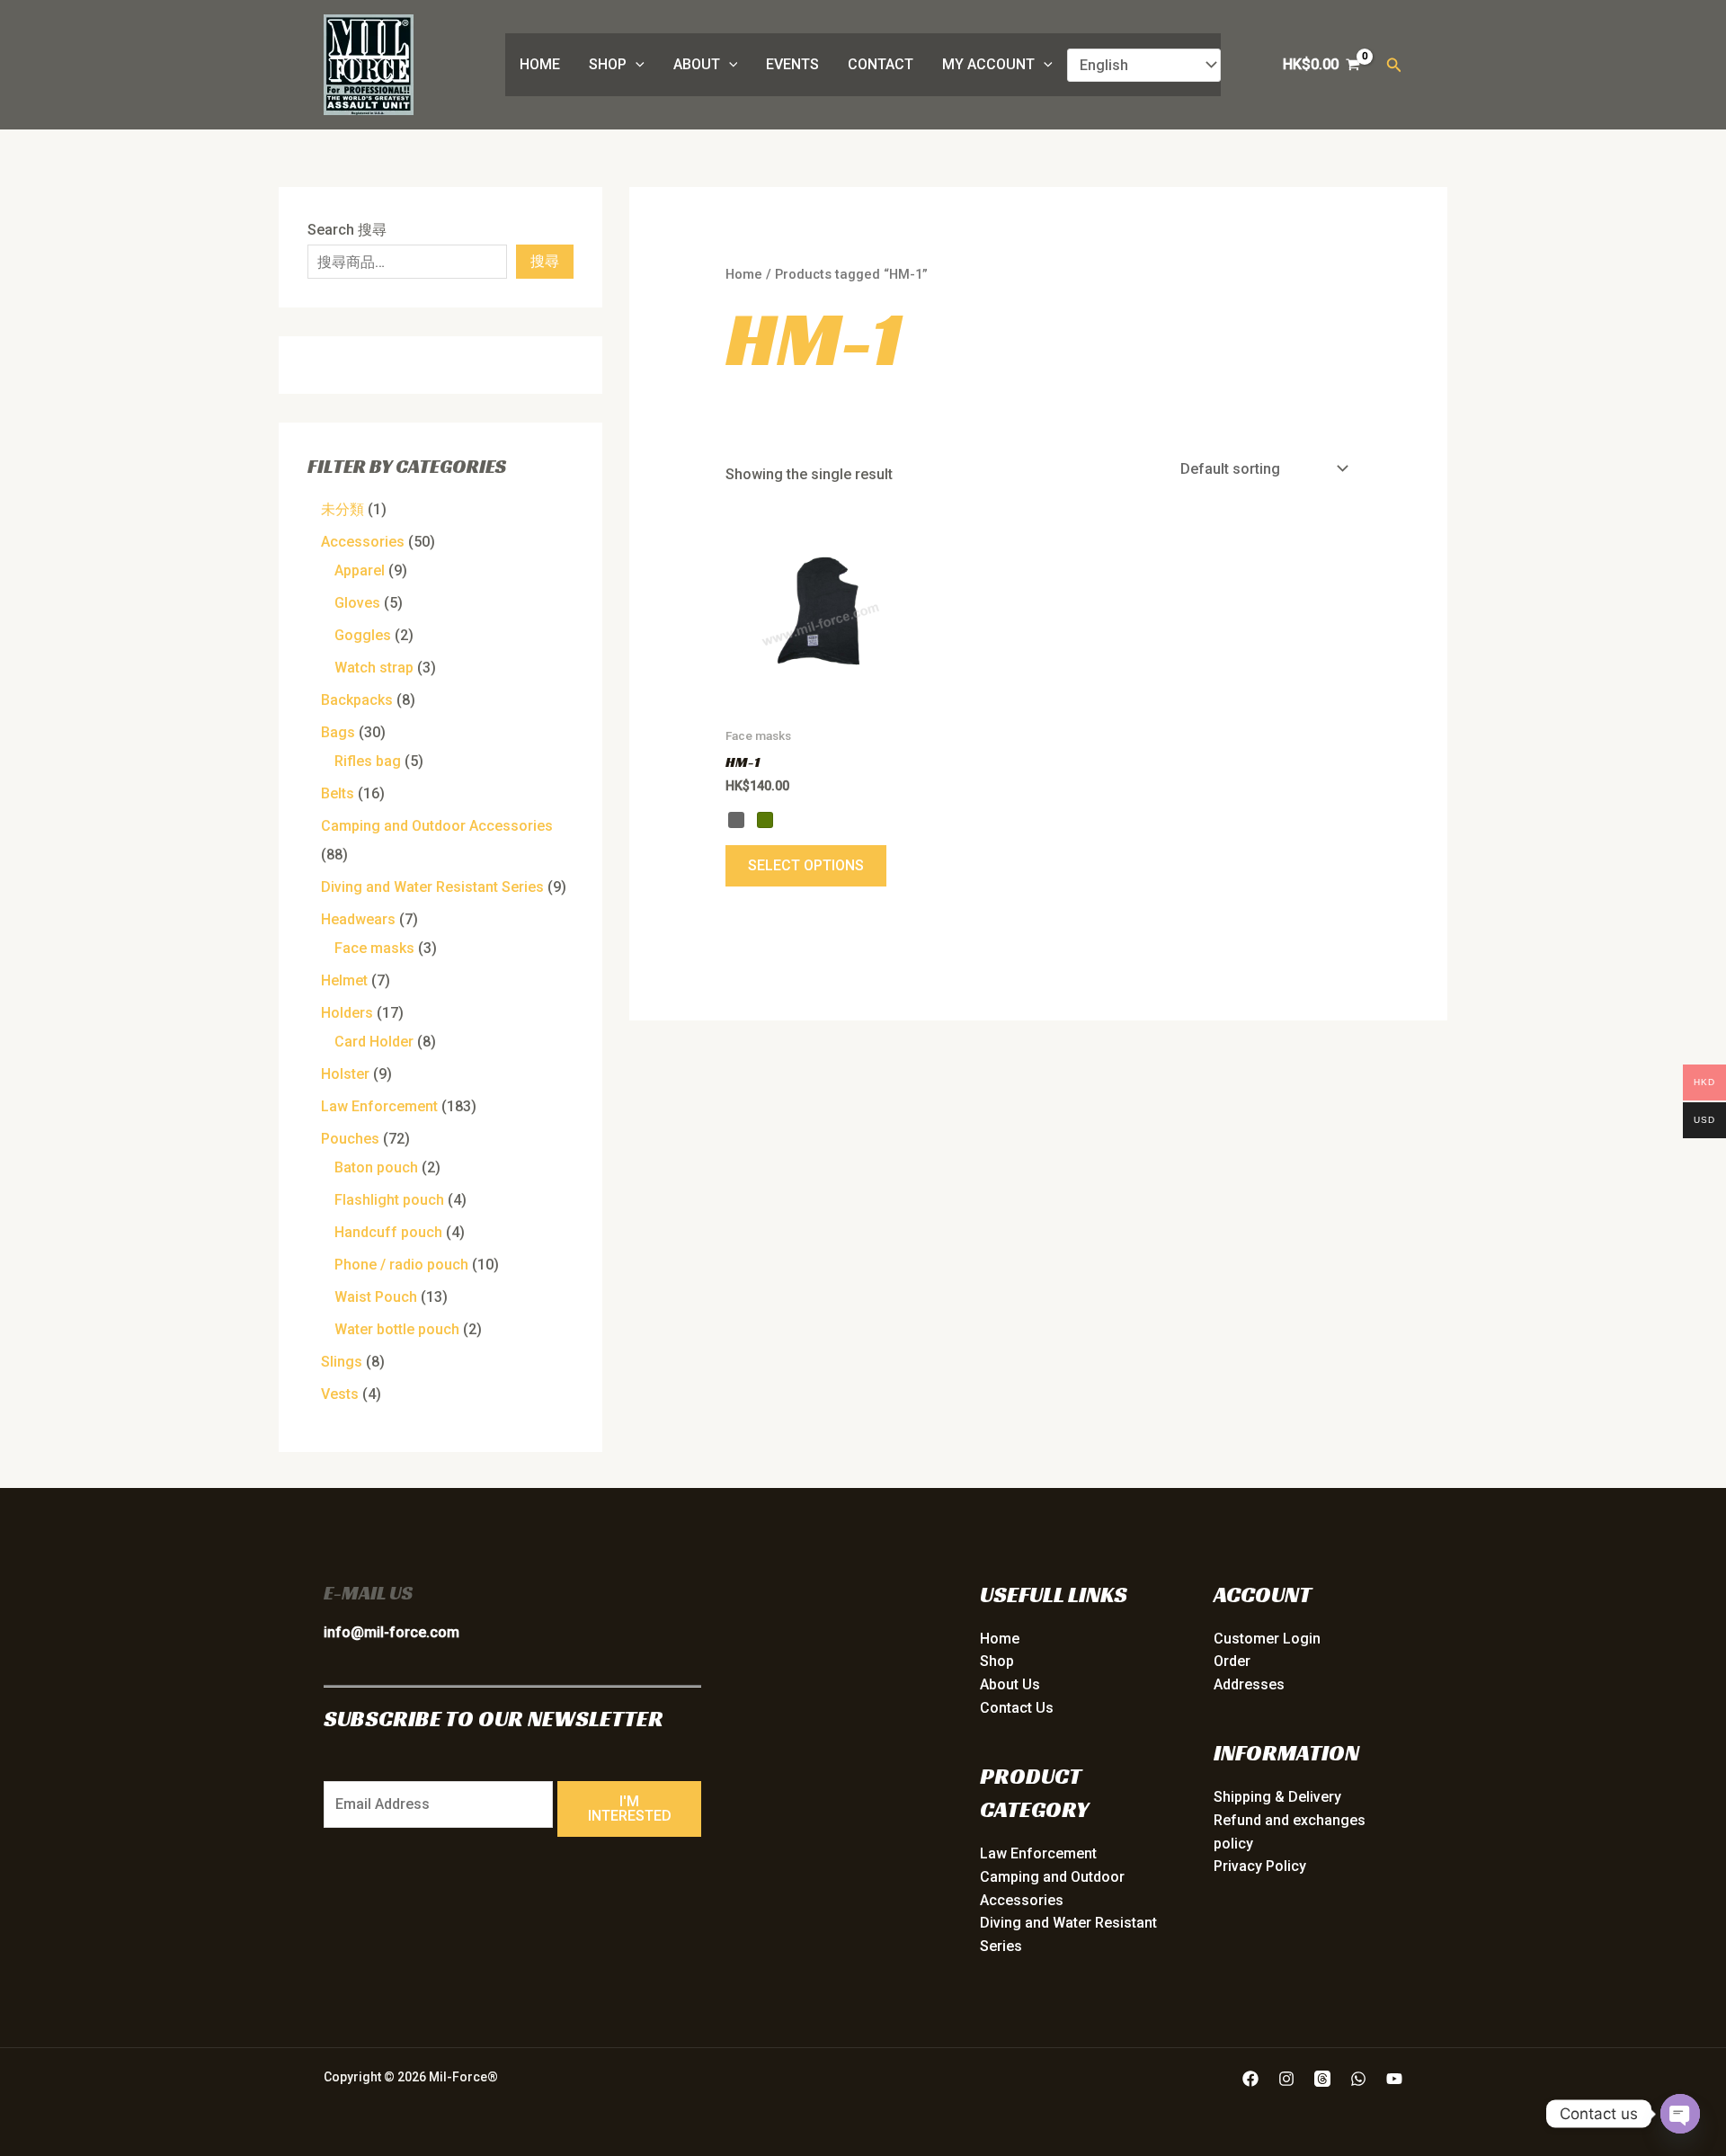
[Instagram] (1286, 2079)
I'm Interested (630, 1809)
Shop (608, 64)
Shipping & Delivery (1277, 1797)
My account (988, 64)
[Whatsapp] (1358, 2079)
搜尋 (545, 261)
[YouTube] (1394, 2079)
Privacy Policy (1260, 1866)
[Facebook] (1250, 2079)
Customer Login (1267, 1639)
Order (1232, 1661)
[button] (636, 65)
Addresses (1249, 1684)
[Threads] (1322, 2079)
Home (540, 64)
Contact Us (1017, 1708)
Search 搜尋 (347, 230)
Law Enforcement (1038, 1853)
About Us (1010, 1684)
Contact (881, 64)
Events (792, 64)
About (697, 64)
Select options (806, 865)
